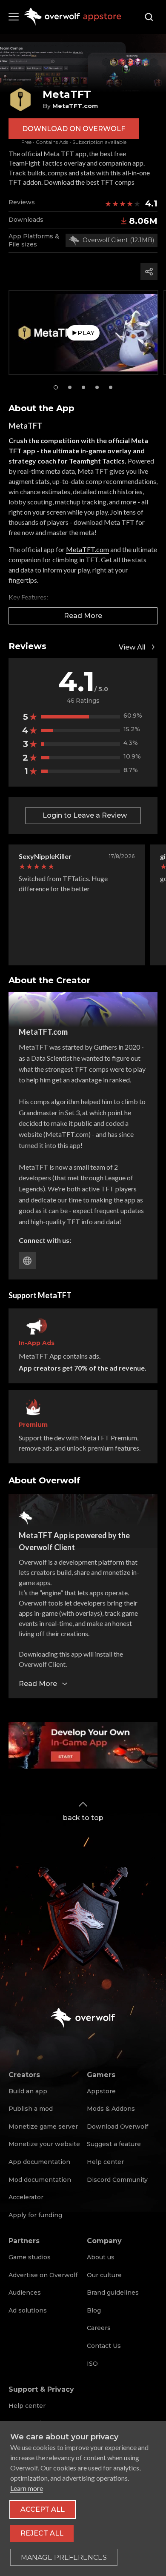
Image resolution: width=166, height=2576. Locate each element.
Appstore (101, 2091)
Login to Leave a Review (85, 815)
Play (86, 333)
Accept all (43, 2509)
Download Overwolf (117, 2127)
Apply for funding (35, 2215)
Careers (99, 2328)
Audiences (25, 2293)
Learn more (27, 2488)
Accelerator (26, 2197)
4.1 (151, 203)
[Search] (149, 17)
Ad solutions (28, 2310)
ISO (92, 2364)
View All (132, 647)
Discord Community (117, 2180)
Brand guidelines (113, 2293)
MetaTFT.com (87, 549)
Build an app (28, 2091)
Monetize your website (44, 2144)
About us (101, 2257)
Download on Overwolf (74, 129)
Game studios (30, 2257)
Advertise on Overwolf (43, 2275)
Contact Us (104, 2346)
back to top (83, 1818)
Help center (105, 2162)
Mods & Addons (111, 2109)
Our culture (104, 2275)
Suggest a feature (114, 2144)
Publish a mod (31, 2109)
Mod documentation (40, 2180)
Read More (83, 616)
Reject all (42, 2533)
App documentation (39, 2162)
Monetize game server (43, 2127)
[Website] (27, 1261)
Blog (94, 2310)
